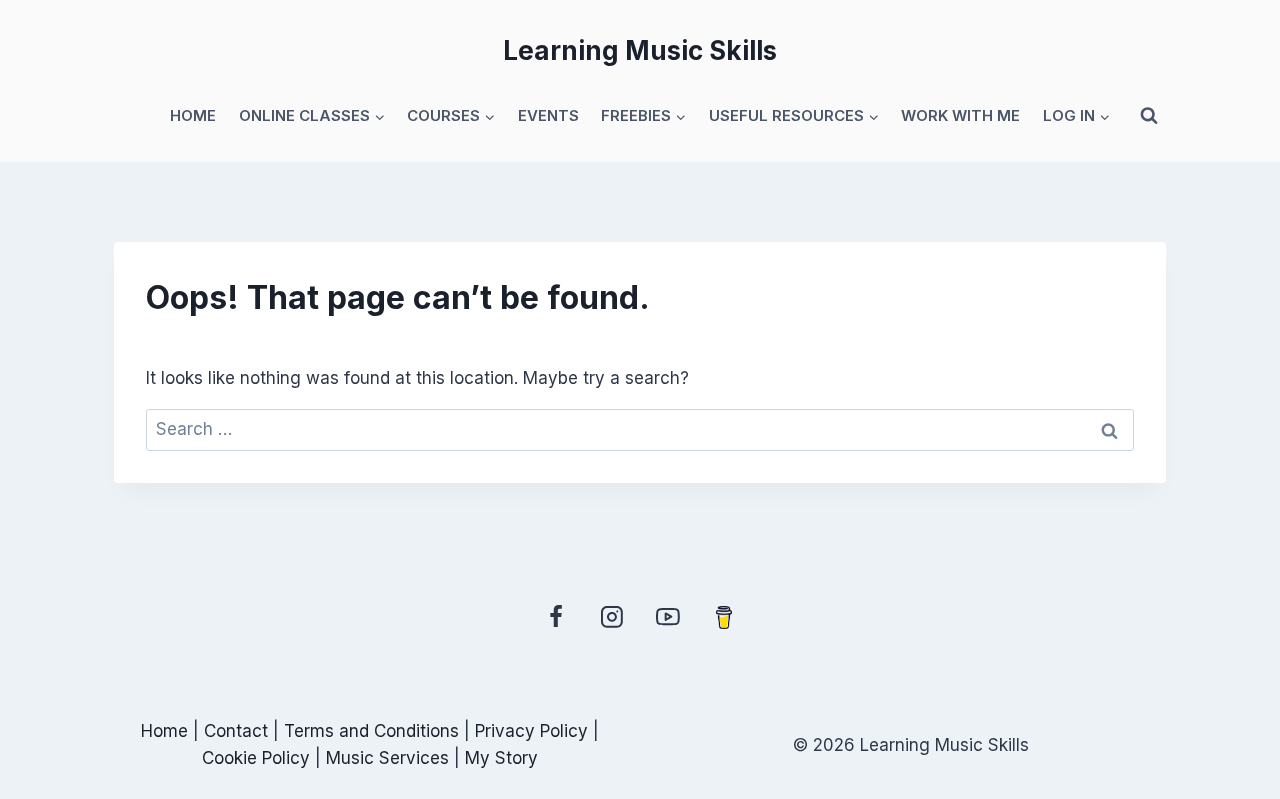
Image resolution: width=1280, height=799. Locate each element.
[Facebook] (556, 617)
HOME (193, 115)
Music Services (387, 758)
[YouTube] (668, 617)
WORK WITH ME (960, 115)
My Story (501, 758)
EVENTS (548, 115)
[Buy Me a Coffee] (724, 617)
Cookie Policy (256, 758)
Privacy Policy (531, 731)
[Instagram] (612, 617)
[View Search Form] (1149, 116)
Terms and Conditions (371, 731)
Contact (238, 731)
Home (167, 731)
